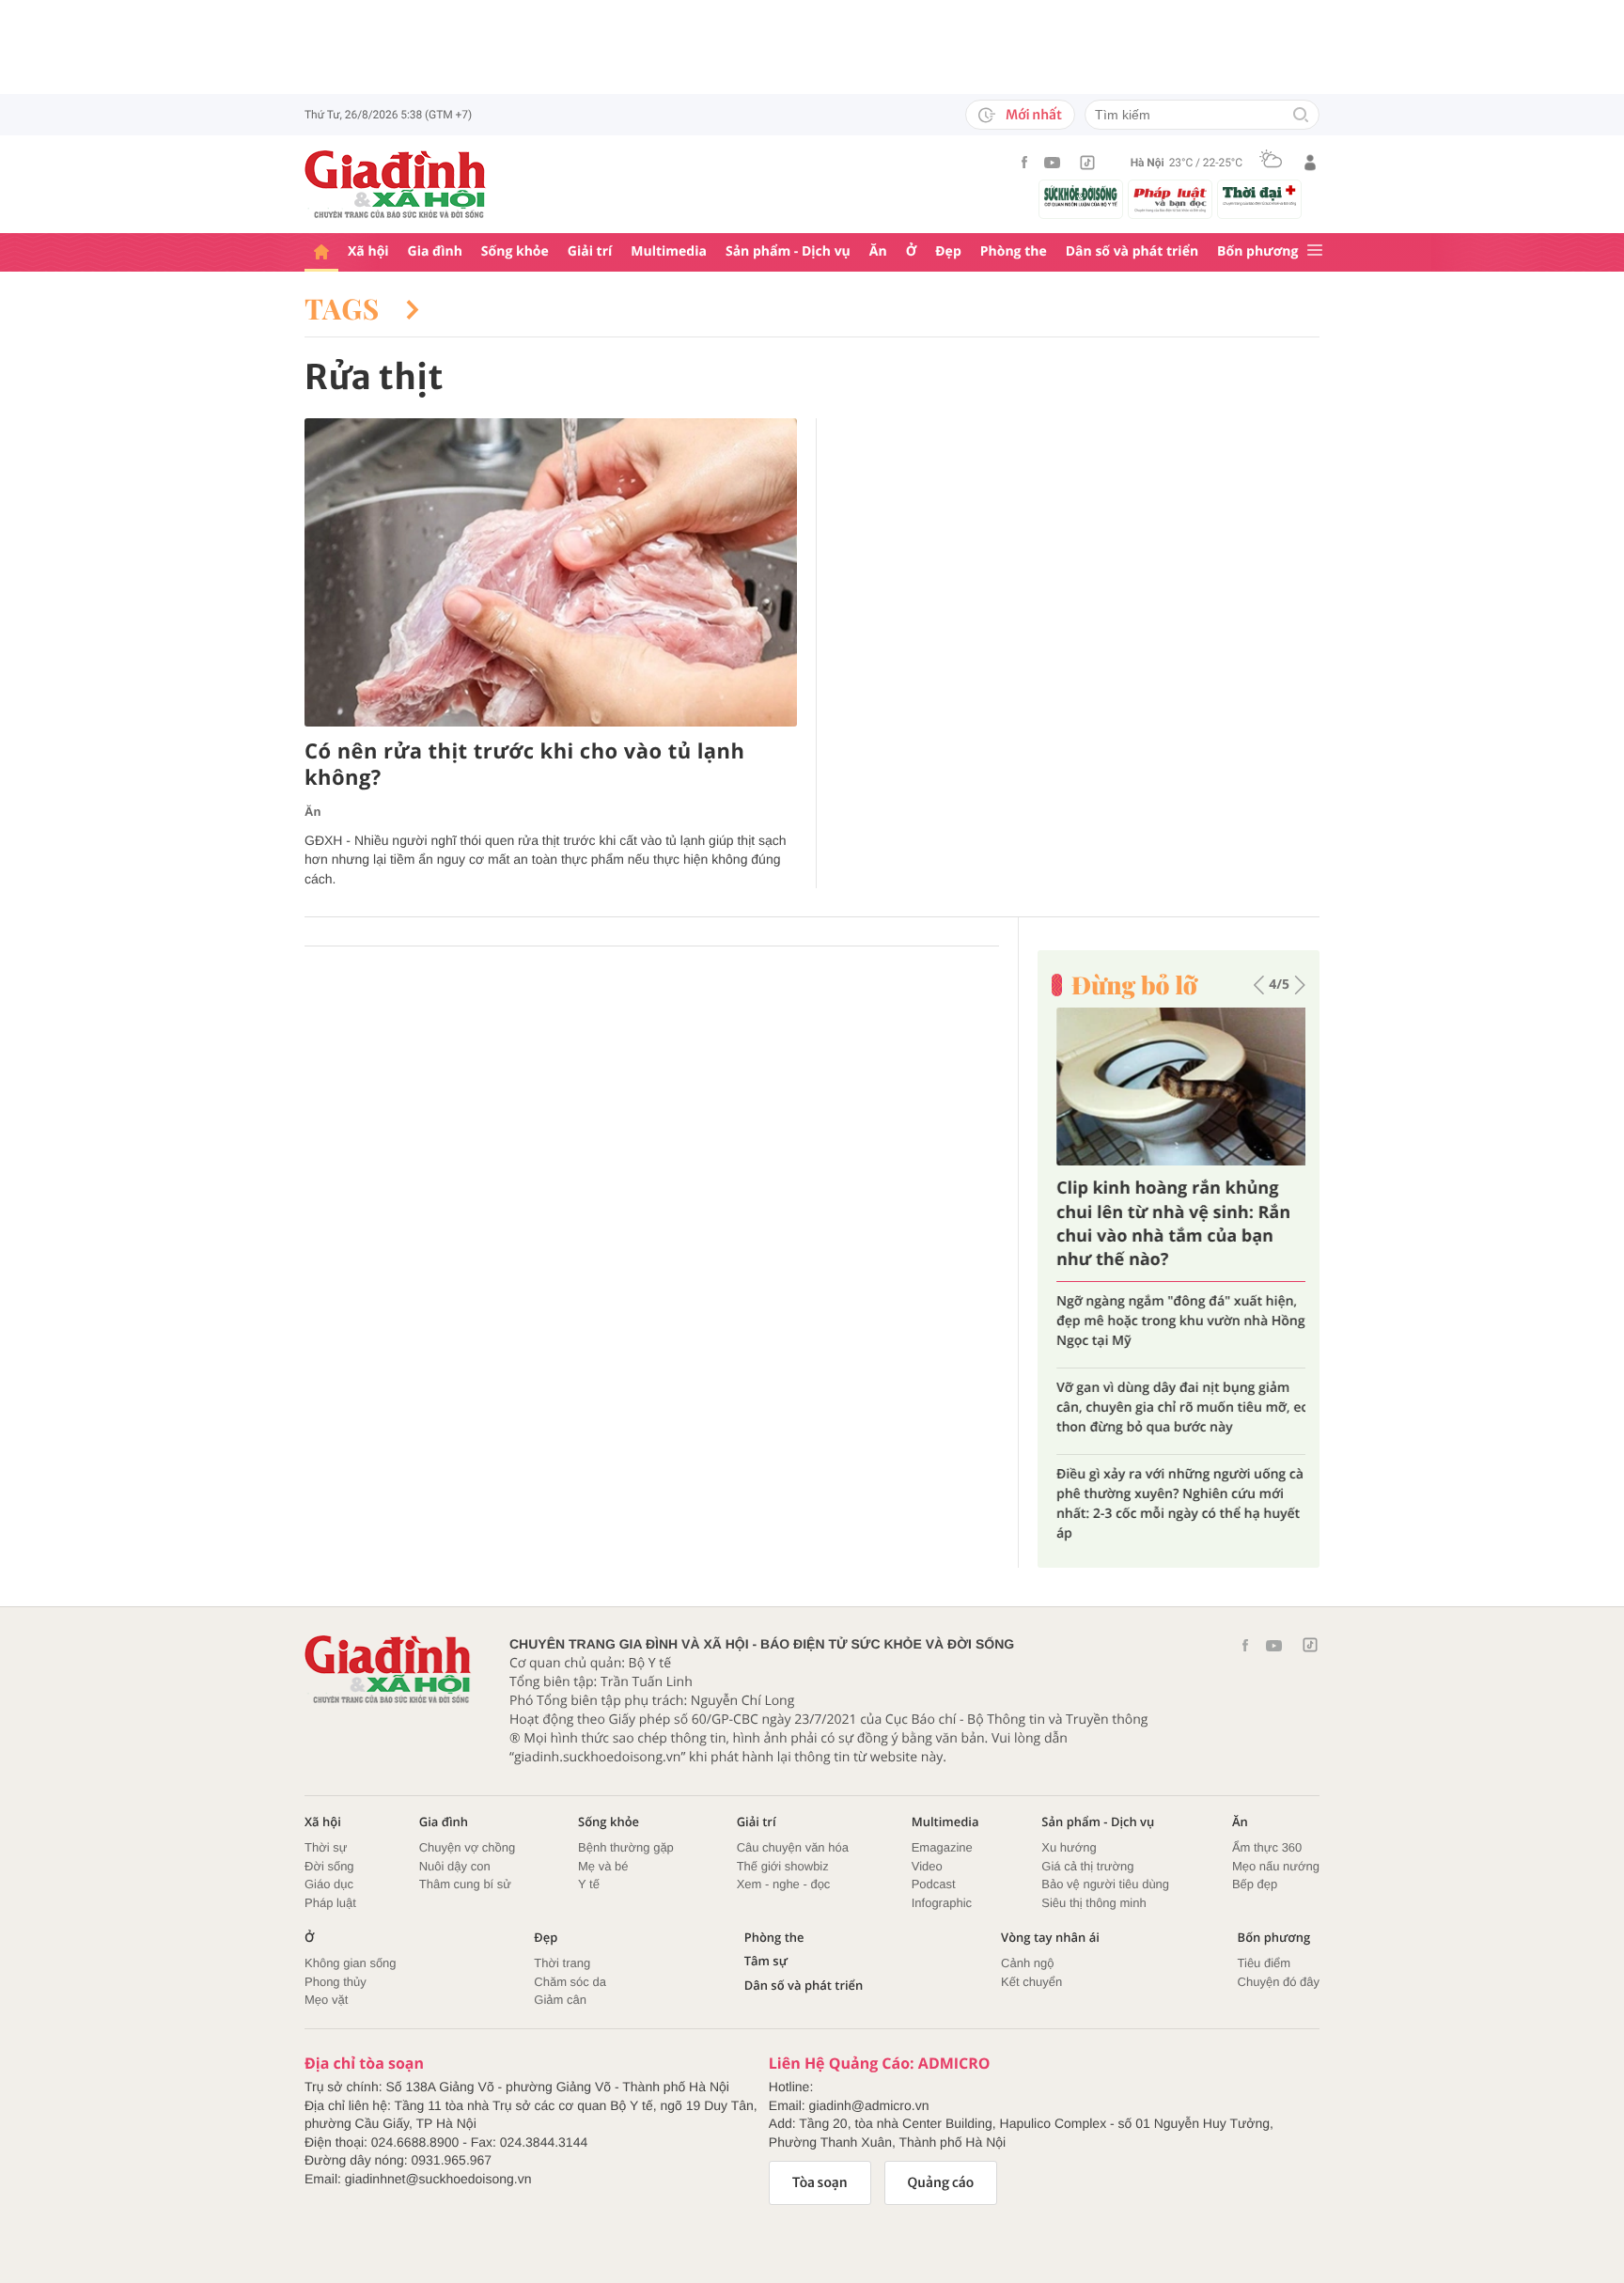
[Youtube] (1053, 163)
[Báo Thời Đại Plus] (1259, 195)
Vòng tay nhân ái (1050, 1938)
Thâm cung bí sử (465, 1884)
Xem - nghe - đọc (784, 1884)
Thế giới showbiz (783, 1866)
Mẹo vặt (326, 2000)
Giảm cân (560, 2000)
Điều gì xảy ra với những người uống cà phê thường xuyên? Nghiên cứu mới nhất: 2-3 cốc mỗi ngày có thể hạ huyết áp (1175, 1504)
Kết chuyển (1031, 1982)
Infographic (942, 1903)
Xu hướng (1069, 1847)
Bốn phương (1257, 251)
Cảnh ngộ (1027, 1963)
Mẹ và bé (603, 1866)
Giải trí (590, 251)
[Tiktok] (1087, 163)
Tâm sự (766, 1961)
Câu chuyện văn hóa (793, 1847)
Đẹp (948, 251)
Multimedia (669, 251)
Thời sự (326, 1847)
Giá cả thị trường (1087, 1866)
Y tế (589, 1884)
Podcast (934, 1884)
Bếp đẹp (1255, 1884)
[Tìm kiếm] (1301, 116)
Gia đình (435, 251)
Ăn (878, 251)
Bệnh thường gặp (626, 1847)
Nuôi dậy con (455, 1866)
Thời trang (562, 1963)
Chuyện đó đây (1279, 1982)
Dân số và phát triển (1132, 251)
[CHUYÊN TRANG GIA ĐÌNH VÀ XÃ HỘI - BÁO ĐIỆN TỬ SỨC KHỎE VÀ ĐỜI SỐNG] (396, 184)
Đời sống (329, 1866)
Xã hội (368, 251)
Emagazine (942, 1847)
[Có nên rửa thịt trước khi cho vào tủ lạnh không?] (551, 572)
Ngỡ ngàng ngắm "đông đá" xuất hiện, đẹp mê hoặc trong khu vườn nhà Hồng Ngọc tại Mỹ (1176, 1321)
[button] (1259, 985)
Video (927, 1866)
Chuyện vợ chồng (467, 1847)
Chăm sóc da (570, 1982)
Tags (346, 308)
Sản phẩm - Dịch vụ (788, 251)
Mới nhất (1034, 115)
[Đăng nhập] (1310, 163)
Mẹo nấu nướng (1276, 1866)
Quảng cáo (941, 2182)
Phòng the (1014, 251)
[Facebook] (1024, 162)
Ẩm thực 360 (1267, 1847)
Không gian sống (351, 1963)
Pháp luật (330, 1903)
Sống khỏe (515, 251)
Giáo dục (329, 1884)
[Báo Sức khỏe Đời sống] (1081, 196)
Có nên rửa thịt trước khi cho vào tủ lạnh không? (524, 765)
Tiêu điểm (1265, 1963)
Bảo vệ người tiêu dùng (1105, 1884)
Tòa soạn (820, 2182)
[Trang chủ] (321, 252)
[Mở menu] (1315, 251)
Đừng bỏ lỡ (1134, 985)
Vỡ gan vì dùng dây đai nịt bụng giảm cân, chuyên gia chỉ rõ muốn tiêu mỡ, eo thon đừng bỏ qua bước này (1178, 1407)
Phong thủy (336, 1982)
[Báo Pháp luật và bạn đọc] (1170, 199)
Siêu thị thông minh (1093, 1903)
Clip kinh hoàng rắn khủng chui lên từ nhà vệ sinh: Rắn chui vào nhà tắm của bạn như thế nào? (1169, 1224)
